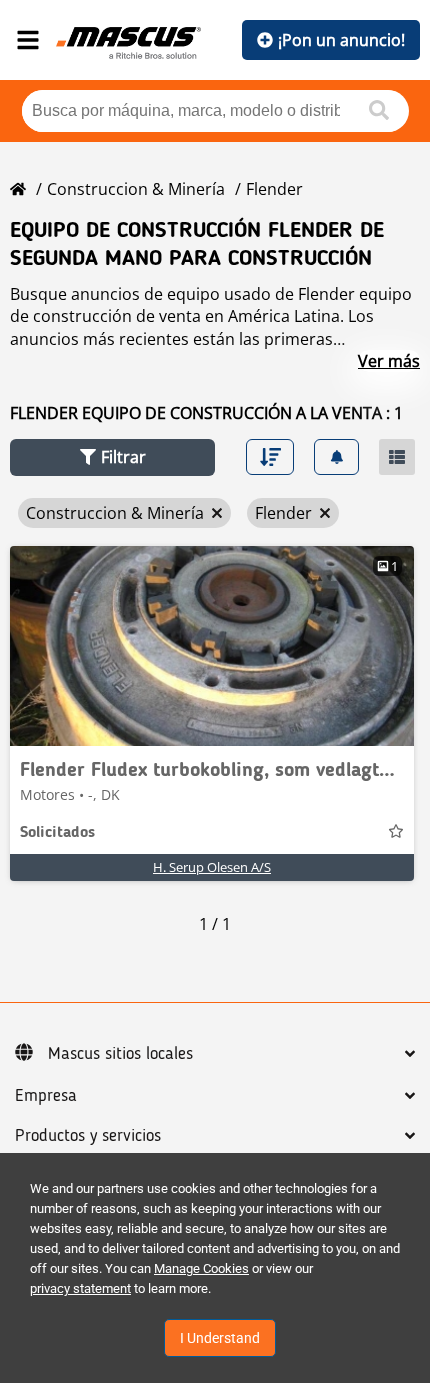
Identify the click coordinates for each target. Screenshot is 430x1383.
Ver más (389, 361)
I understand (220, 1338)
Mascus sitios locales (120, 1054)
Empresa (46, 1096)
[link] (212, 646)
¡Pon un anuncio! (341, 40)
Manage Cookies (201, 1268)
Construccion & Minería (136, 189)
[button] (112, 457)
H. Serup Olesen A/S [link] (212, 867)
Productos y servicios (88, 1136)
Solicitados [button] (57, 833)
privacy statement (80, 1288)
